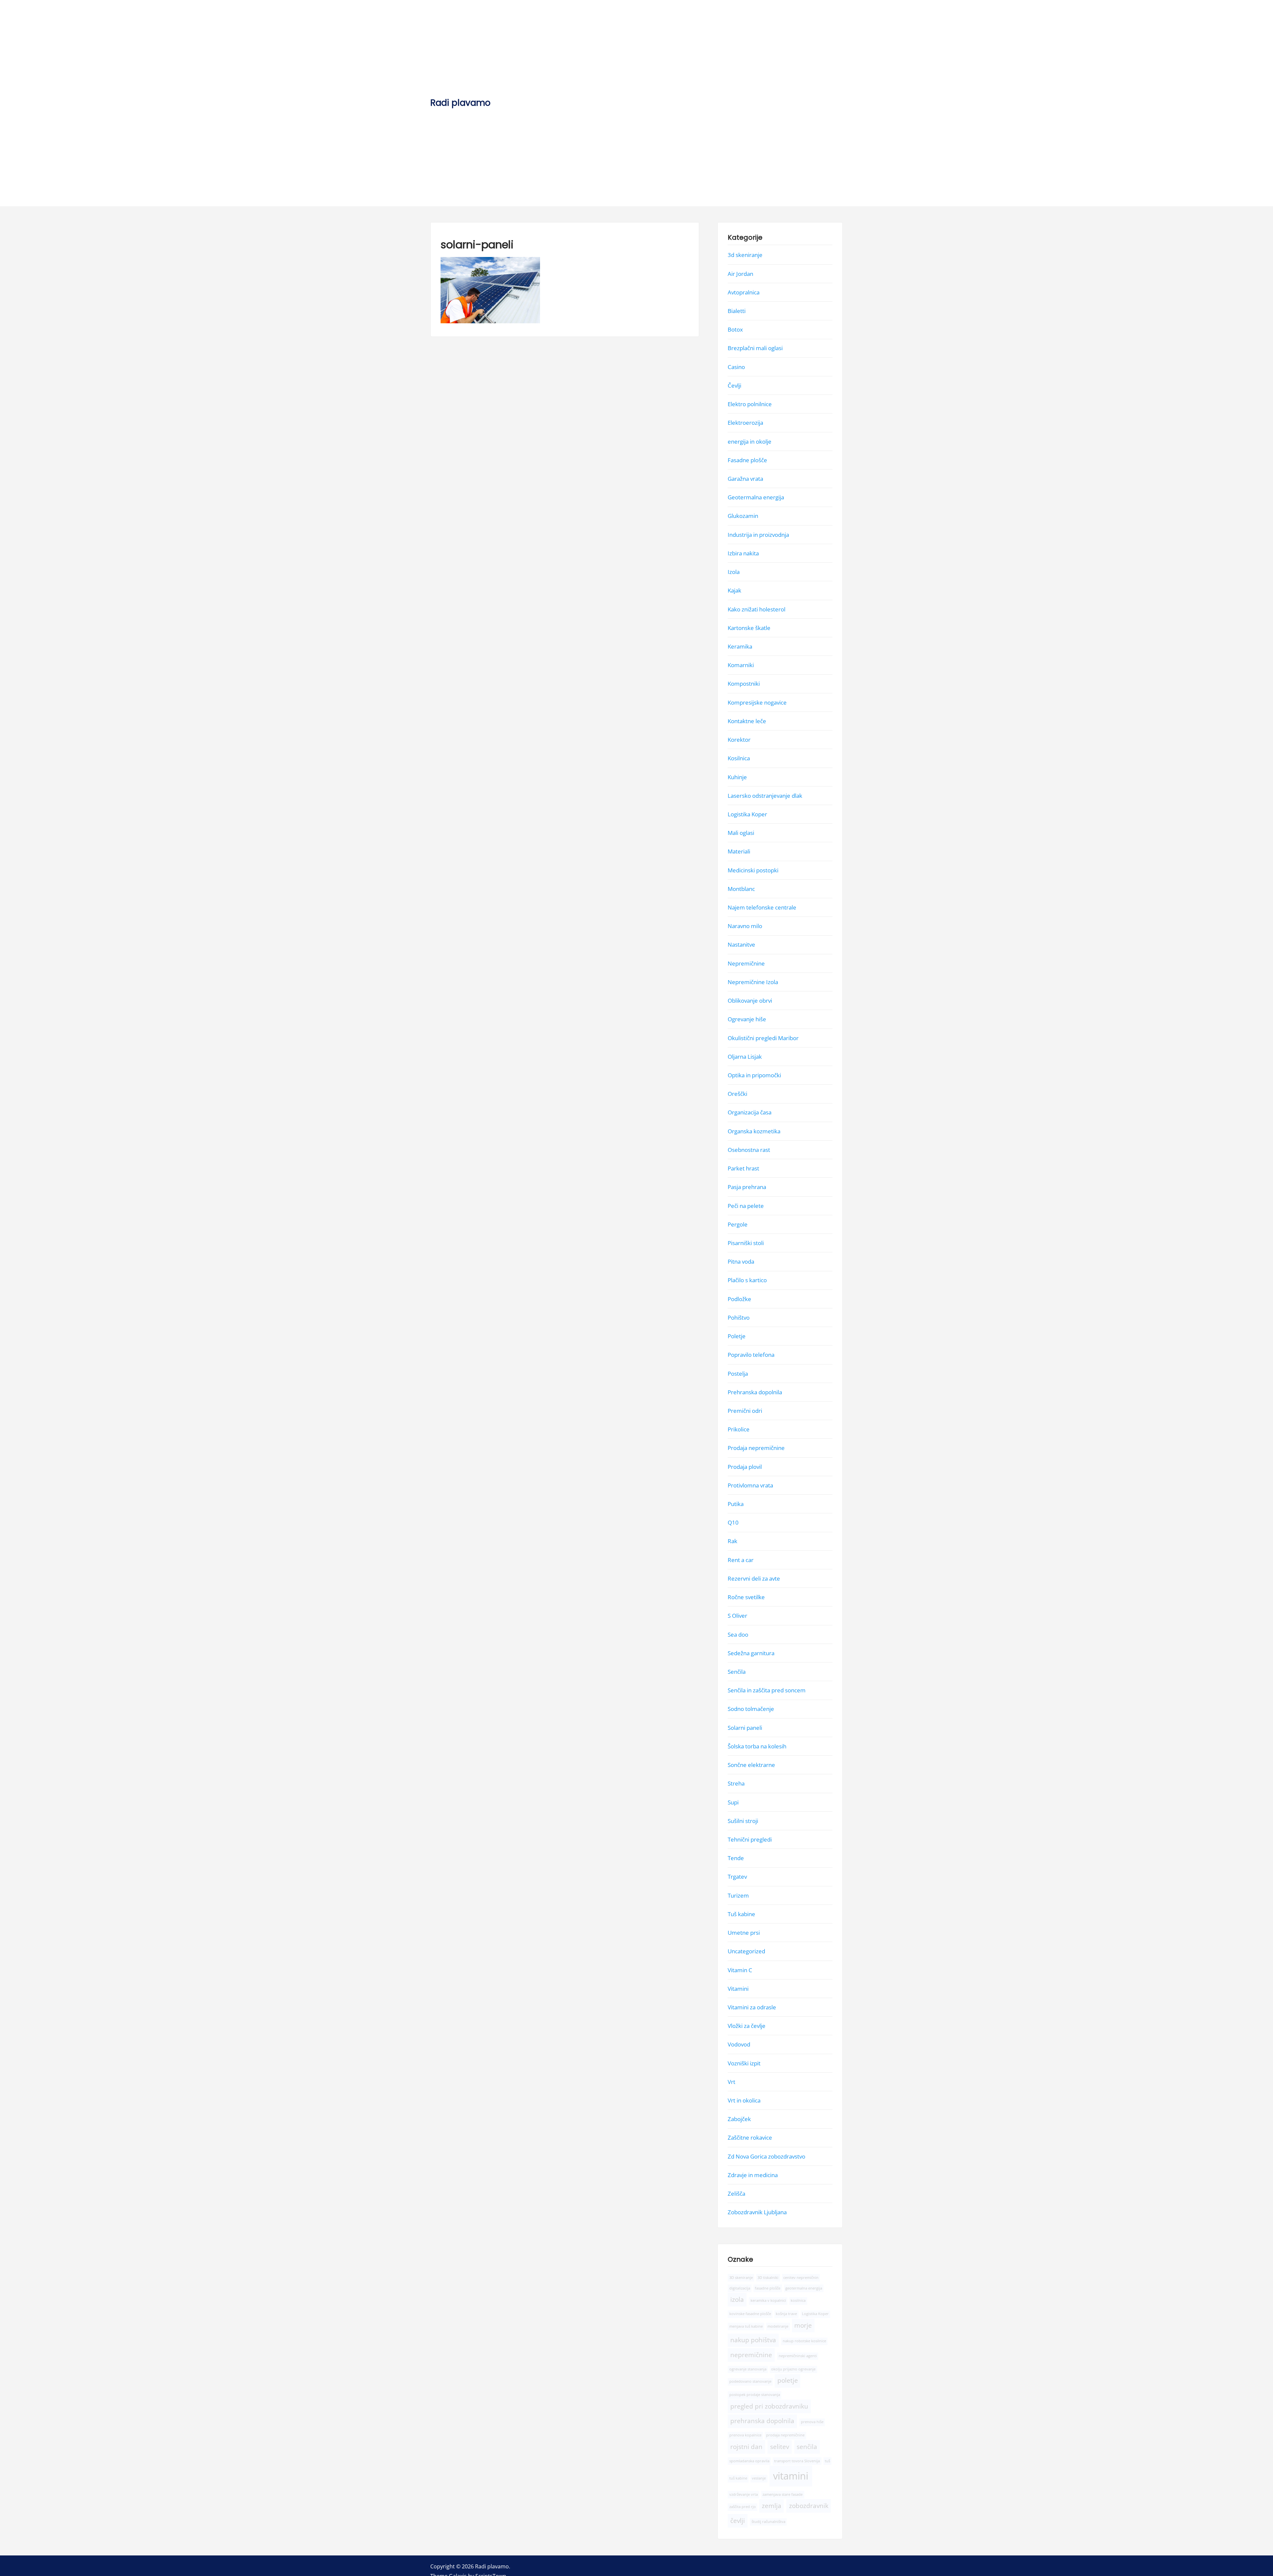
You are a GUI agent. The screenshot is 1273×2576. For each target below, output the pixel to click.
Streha (736, 1783)
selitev (780, 2446)
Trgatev (737, 1877)
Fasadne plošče (747, 460)
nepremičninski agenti (798, 2356)
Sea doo (738, 1634)
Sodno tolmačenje (751, 1709)
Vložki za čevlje (747, 2026)
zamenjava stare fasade (783, 2494)
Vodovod (739, 2044)
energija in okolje (750, 441)
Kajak (734, 590)
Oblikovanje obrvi (750, 1001)
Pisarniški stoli (746, 1243)
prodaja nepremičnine (785, 2435)
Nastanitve (741, 944)
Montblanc (741, 888)
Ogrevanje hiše (747, 1019)
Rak (732, 1541)
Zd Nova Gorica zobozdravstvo (766, 2156)
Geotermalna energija (756, 497)
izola (737, 2299)
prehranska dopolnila (762, 2421)
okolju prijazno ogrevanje (793, 2369)
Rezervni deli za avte (754, 1578)
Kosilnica (739, 758)
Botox (735, 329)
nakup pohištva (753, 2340)
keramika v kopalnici (768, 2300)
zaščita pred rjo (743, 2507)
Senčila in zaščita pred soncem (767, 1690)
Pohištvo (739, 1317)
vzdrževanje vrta (744, 2494)
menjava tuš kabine (746, 2326)
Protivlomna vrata (750, 1485)
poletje (788, 2380)
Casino (736, 367)
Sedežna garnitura (751, 1653)
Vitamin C (740, 1970)
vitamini (791, 2476)
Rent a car (741, 1560)
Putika (736, 1504)
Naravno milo (745, 926)
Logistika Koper (747, 814)
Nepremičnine (746, 963)
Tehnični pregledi (750, 1839)
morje (803, 2325)
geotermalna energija (804, 2288)
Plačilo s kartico (747, 1280)
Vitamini (738, 1988)
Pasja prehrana (747, 1187)
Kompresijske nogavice (757, 702)
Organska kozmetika (754, 1131)
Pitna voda (741, 1261)
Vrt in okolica (744, 2100)
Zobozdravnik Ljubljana (757, 2212)
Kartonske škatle (749, 628)
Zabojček (739, 2119)
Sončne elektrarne (751, 1765)
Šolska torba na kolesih (757, 1746)
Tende (736, 1858)
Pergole (738, 1224)
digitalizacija (740, 2288)
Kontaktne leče (747, 721)
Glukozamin (743, 516)
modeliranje (778, 2326)
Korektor (739, 740)
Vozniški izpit (744, 2063)
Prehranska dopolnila (755, 1392)
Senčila (737, 1672)
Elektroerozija (745, 423)
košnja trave (786, 2314)
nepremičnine (751, 2355)
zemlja (772, 2506)
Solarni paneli (745, 1727)
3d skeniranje (745, 255)
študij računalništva (768, 2522)
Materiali (739, 851)
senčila (807, 2446)
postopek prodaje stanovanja (755, 2395)
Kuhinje (737, 777)
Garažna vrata (745, 479)
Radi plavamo (460, 103)
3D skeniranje (741, 2277)
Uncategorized (746, 1951)
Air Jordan (740, 273)
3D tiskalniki (768, 2277)
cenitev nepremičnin (801, 2277)
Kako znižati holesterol (757, 609)
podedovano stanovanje (750, 2381)
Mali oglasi (741, 833)
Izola (734, 572)
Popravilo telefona (751, 1355)
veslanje (759, 2478)
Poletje (737, 1336)
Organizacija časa (750, 1112)
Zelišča (736, 2194)
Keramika (740, 646)
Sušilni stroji (743, 1821)
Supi (733, 1802)
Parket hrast (743, 1168)
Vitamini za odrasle (752, 2007)
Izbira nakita (743, 553)
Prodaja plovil (745, 1466)
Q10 (733, 1522)
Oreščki (737, 1094)
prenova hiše (812, 2422)
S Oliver (737, 1616)
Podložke (739, 1299)
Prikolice (739, 1429)
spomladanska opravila (749, 2461)
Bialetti (737, 311)
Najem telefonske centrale (762, 907)
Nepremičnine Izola (753, 982)
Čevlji (734, 385)
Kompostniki (744, 684)
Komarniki (741, 665)
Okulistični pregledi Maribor (763, 1038)
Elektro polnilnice (750, 404)
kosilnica (798, 2300)
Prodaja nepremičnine (756, 1448)
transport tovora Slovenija (797, 2461)
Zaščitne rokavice (750, 2137)
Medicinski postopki (753, 870)
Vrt (731, 2081)
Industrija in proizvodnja (758, 534)
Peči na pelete (746, 1205)
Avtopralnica (744, 292)
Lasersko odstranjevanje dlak (765, 795)
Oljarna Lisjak (745, 1056)
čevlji (738, 2521)
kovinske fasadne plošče (750, 2314)
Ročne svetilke (746, 1597)
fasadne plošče (768, 2288)
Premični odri (745, 1410)
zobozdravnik (809, 2506)
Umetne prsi (744, 1933)
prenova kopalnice (745, 2435)
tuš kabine (738, 2478)
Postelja (738, 1373)
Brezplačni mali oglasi (755, 348)
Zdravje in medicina (753, 2175)
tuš (827, 2461)
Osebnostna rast (749, 1149)
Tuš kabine (741, 1914)
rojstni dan (746, 2446)
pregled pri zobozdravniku (769, 2406)
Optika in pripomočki (754, 1075)
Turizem (738, 1895)
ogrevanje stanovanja (748, 2369)
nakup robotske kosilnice (804, 2341)
